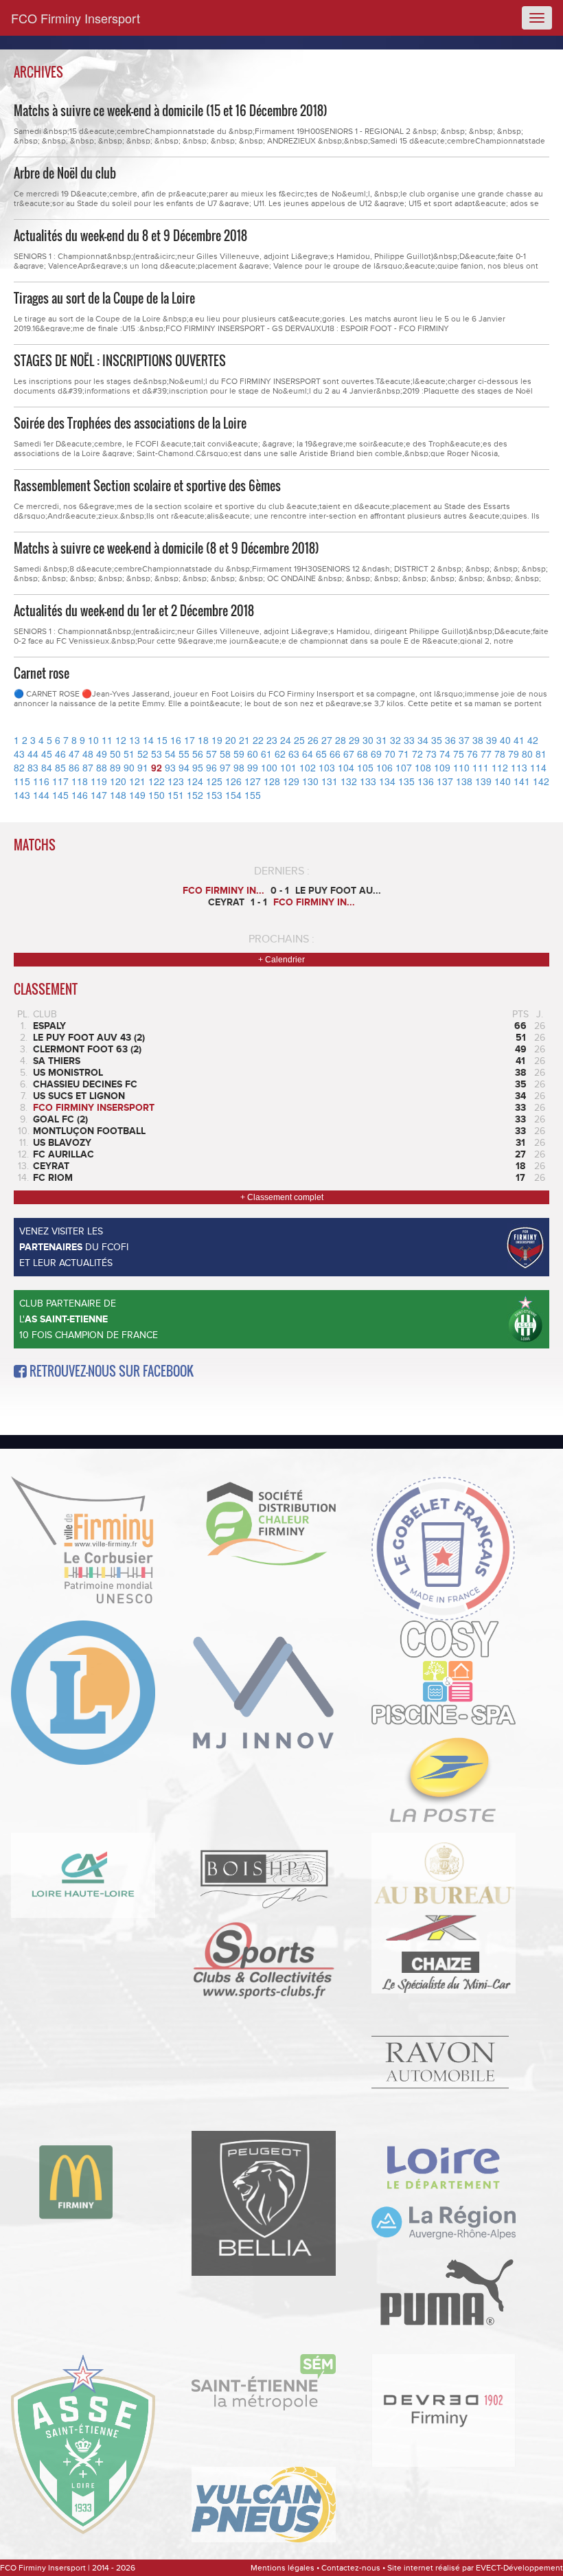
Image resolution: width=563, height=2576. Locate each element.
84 (47, 767)
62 (280, 754)
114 (538, 767)
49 (102, 754)
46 (60, 754)
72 (417, 754)
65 (321, 754)
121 (137, 781)
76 (472, 754)
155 (253, 795)
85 (60, 767)
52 (143, 754)
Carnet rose (42, 673)
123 (176, 781)
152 (195, 795)
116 (41, 781)
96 (211, 767)
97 (225, 767)
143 (22, 795)
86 (74, 767)
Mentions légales (283, 2568)
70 (390, 754)
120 (118, 781)
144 (41, 795)
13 (135, 740)
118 (80, 781)
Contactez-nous (351, 2568)
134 (387, 781)
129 (291, 781)
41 (519, 740)
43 (19, 754)
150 (157, 795)
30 (368, 740)
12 (121, 740)
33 (409, 740)
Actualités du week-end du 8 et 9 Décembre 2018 (130, 236)
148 (118, 795)
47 (74, 754)
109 (442, 767)
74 (445, 754)
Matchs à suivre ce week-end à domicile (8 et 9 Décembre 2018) (166, 548)
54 (170, 754)
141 (522, 781)
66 (335, 754)
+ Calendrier (281, 960)
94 (184, 767)
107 (404, 767)
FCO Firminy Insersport (76, 18)
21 (244, 740)
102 (308, 767)
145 (60, 795)
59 (239, 754)
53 (157, 754)
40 (505, 740)
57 (211, 754)
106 (384, 767)
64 (308, 754)
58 (225, 754)
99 (253, 767)
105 (365, 767)
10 (93, 740)
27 (327, 740)
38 (478, 740)
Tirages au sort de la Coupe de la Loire (104, 298)
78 (500, 754)
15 (162, 740)
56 (198, 754)
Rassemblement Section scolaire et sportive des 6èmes (147, 486)
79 (514, 754)
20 (231, 740)
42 (533, 740)
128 (272, 781)
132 (349, 781)
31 (382, 740)
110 (461, 767)
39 (492, 740)
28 (341, 740)
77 (486, 754)
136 (426, 781)
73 (431, 754)
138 (464, 781)
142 (541, 781)
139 (483, 781)
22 (258, 740)
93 (170, 767)
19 (217, 740)
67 (349, 754)
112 (500, 767)
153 (214, 795)
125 (214, 781)
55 (184, 754)
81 (541, 754)
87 (88, 767)
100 (269, 767)
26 (313, 740)
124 (195, 781)
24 (286, 740)
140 (503, 781)
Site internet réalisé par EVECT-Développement (475, 2568)
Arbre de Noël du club (65, 173)
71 (404, 754)
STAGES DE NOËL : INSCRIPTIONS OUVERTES (120, 361)
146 (80, 795)
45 (47, 754)
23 (272, 740)
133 (368, 781)
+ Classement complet (282, 1197)
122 (157, 781)
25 (299, 740)
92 (157, 767)
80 (527, 754)
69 (376, 754)
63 (294, 754)
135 (406, 781)
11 (107, 740)
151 (176, 795)
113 (519, 767)
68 (363, 754)
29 (354, 740)
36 (450, 740)
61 (266, 754)
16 (176, 740)
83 (33, 767)
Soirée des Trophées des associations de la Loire (130, 423)
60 (253, 754)
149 (137, 795)
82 (19, 767)
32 (395, 740)
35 (437, 740)
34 (423, 740)
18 (203, 740)
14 (148, 740)
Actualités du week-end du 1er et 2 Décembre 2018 (134, 611)
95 (198, 767)
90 (129, 767)
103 (327, 767)
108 (423, 767)
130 (310, 781)
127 (253, 781)
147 (99, 795)
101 (288, 767)
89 (115, 767)
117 (60, 781)
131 (330, 781)
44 (33, 754)
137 (445, 781)
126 (233, 781)
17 (189, 740)
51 (129, 754)
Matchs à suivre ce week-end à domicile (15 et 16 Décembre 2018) (171, 111)
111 (481, 767)
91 (143, 767)
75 (459, 754)
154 (233, 795)
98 (239, 767)
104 (346, 767)
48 (88, 754)
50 (115, 754)
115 (22, 781)
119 (99, 781)
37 (464, 740)
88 (102, 767)
